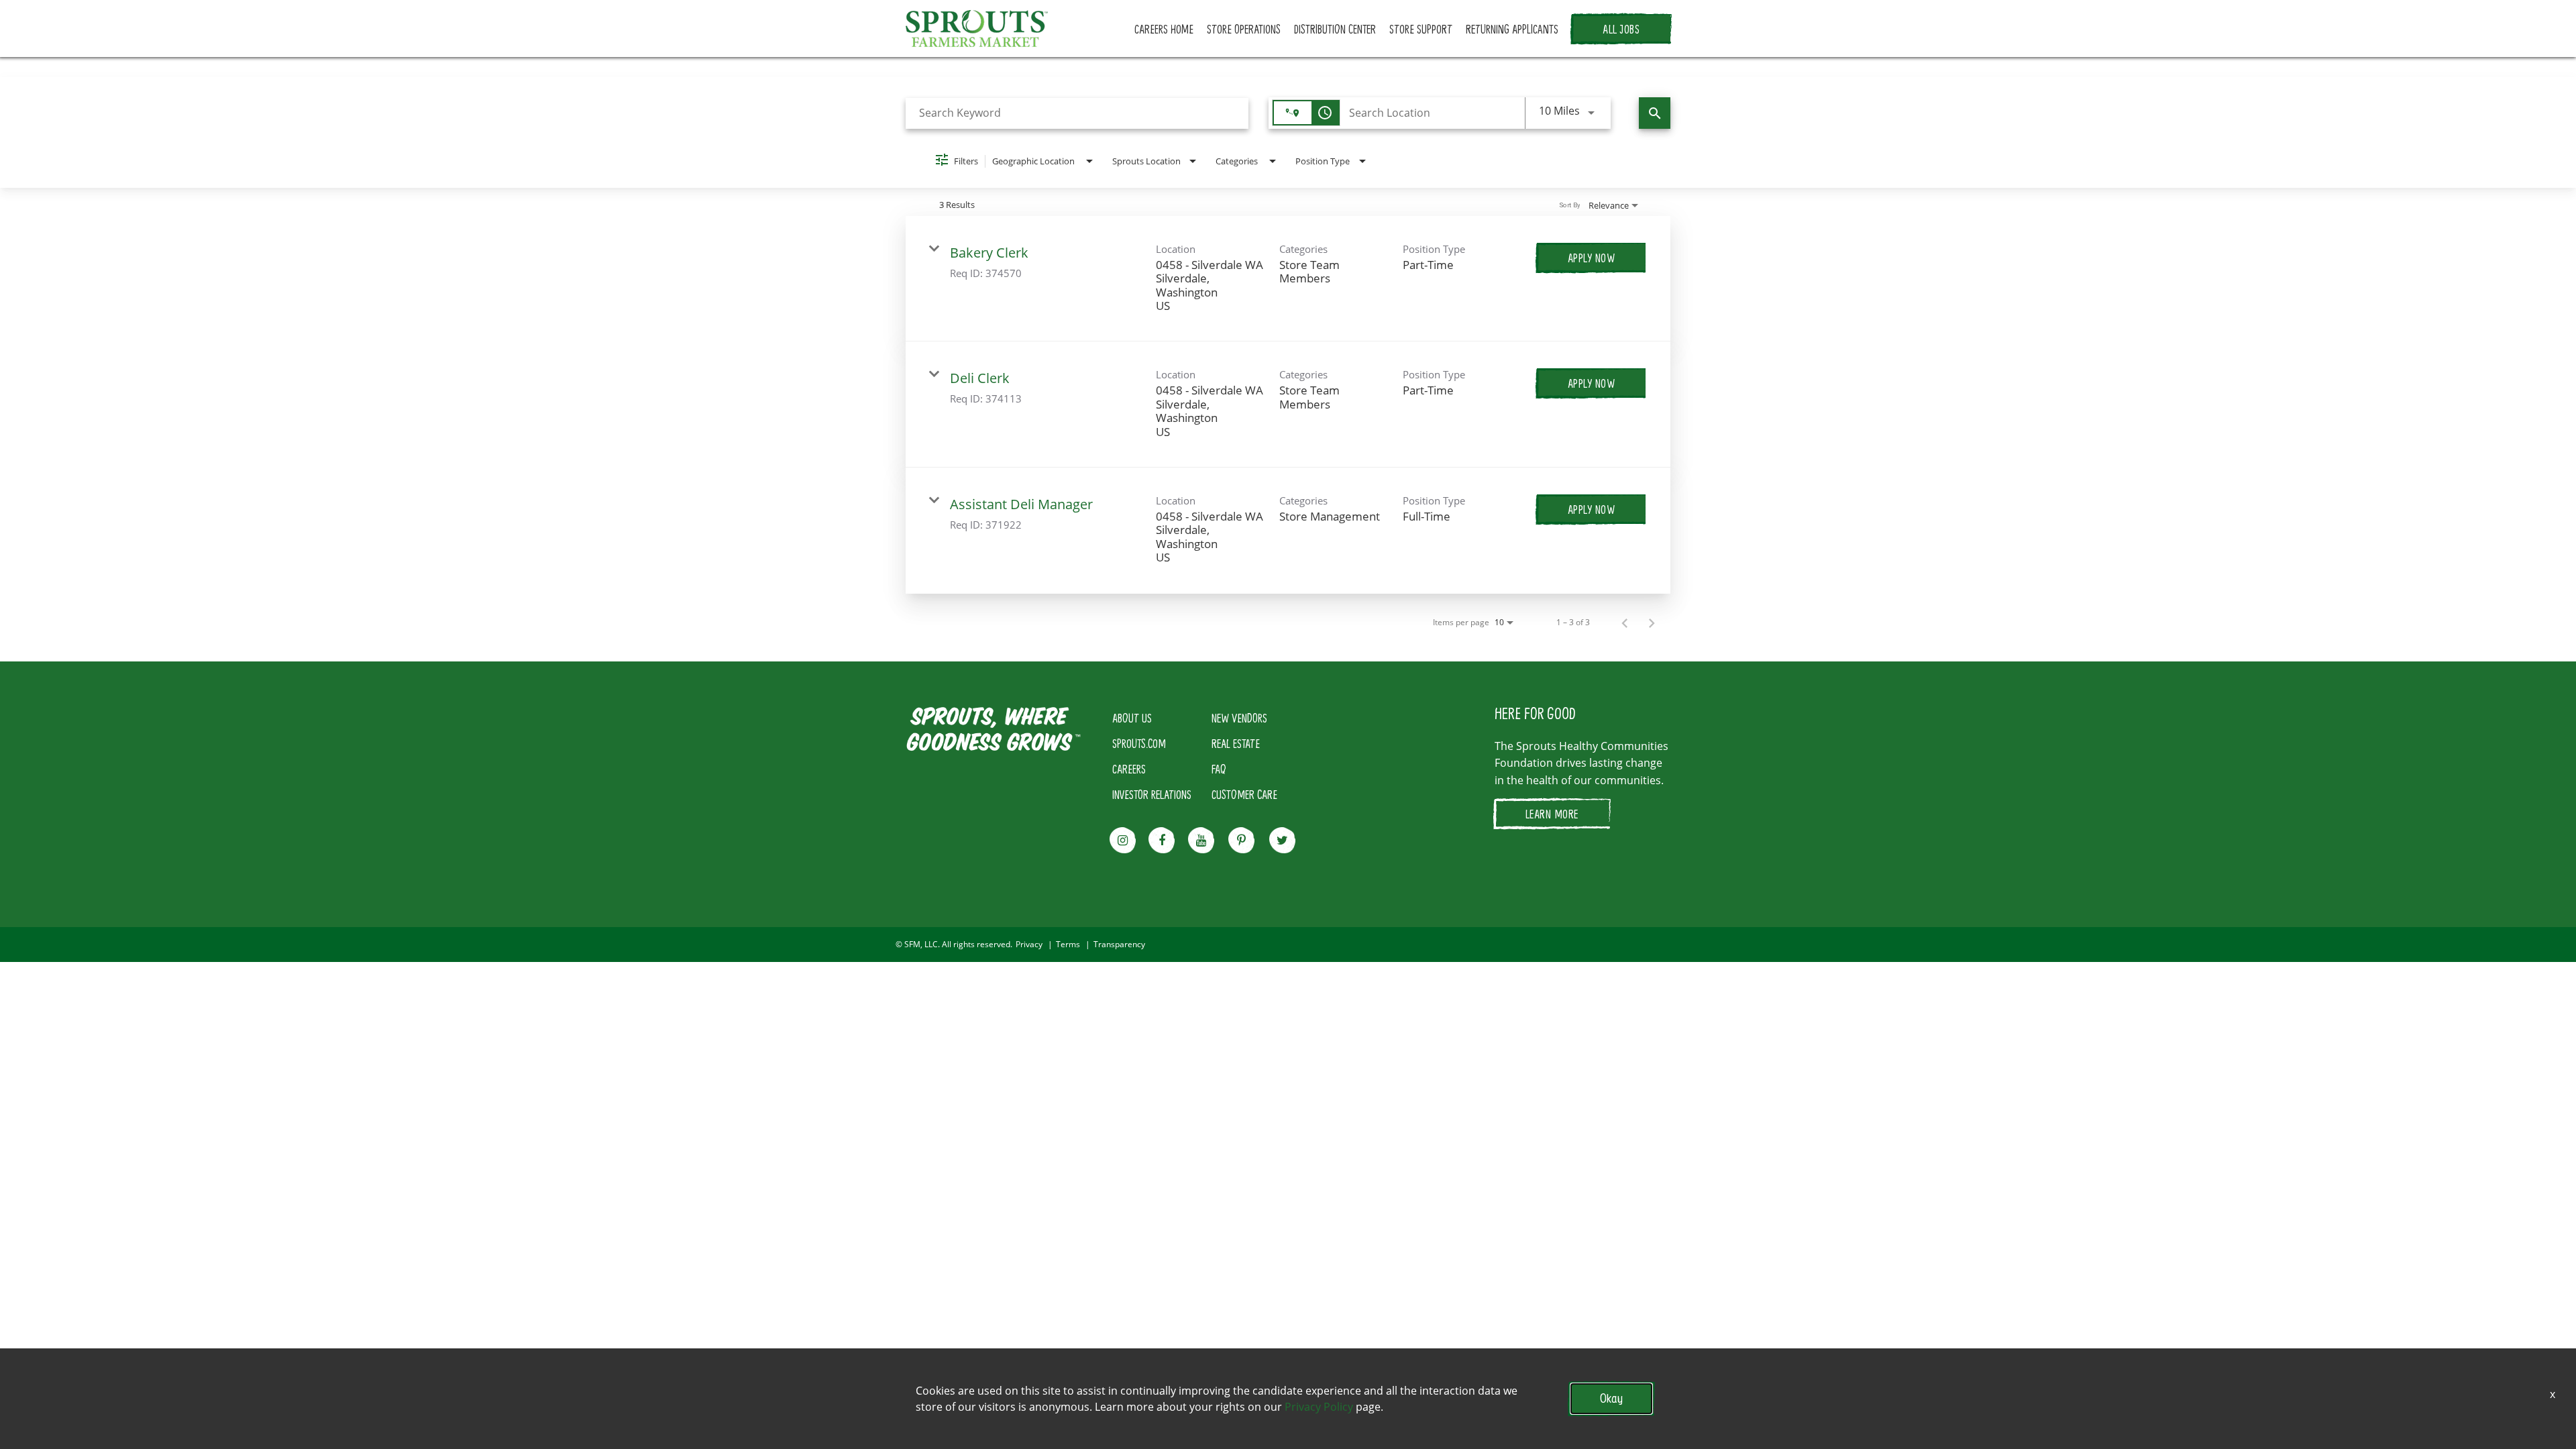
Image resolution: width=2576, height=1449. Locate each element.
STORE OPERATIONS (1244, 29)
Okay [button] (1611, 1398)
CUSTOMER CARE (1244, 794)
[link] (1288, 279)
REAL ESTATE (1236, 743)
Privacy (1029, 945)
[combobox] (1077, 113)
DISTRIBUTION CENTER (1335, 29)
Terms (1068, 945)
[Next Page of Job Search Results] (1652, 623)
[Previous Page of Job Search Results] (1625, 623)
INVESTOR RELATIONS (1152, 794)
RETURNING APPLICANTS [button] (1512, 29)
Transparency (1119, 945)
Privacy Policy (1319, 1407)
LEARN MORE (1552, 814)
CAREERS (1129, 769)
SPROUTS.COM (1139, 743)
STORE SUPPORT (1421, 29)
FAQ (1219, 769)
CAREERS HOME (1164, 29)
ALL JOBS (1621, 29)
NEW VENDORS (1239, 718)
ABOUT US (1132, 718)
